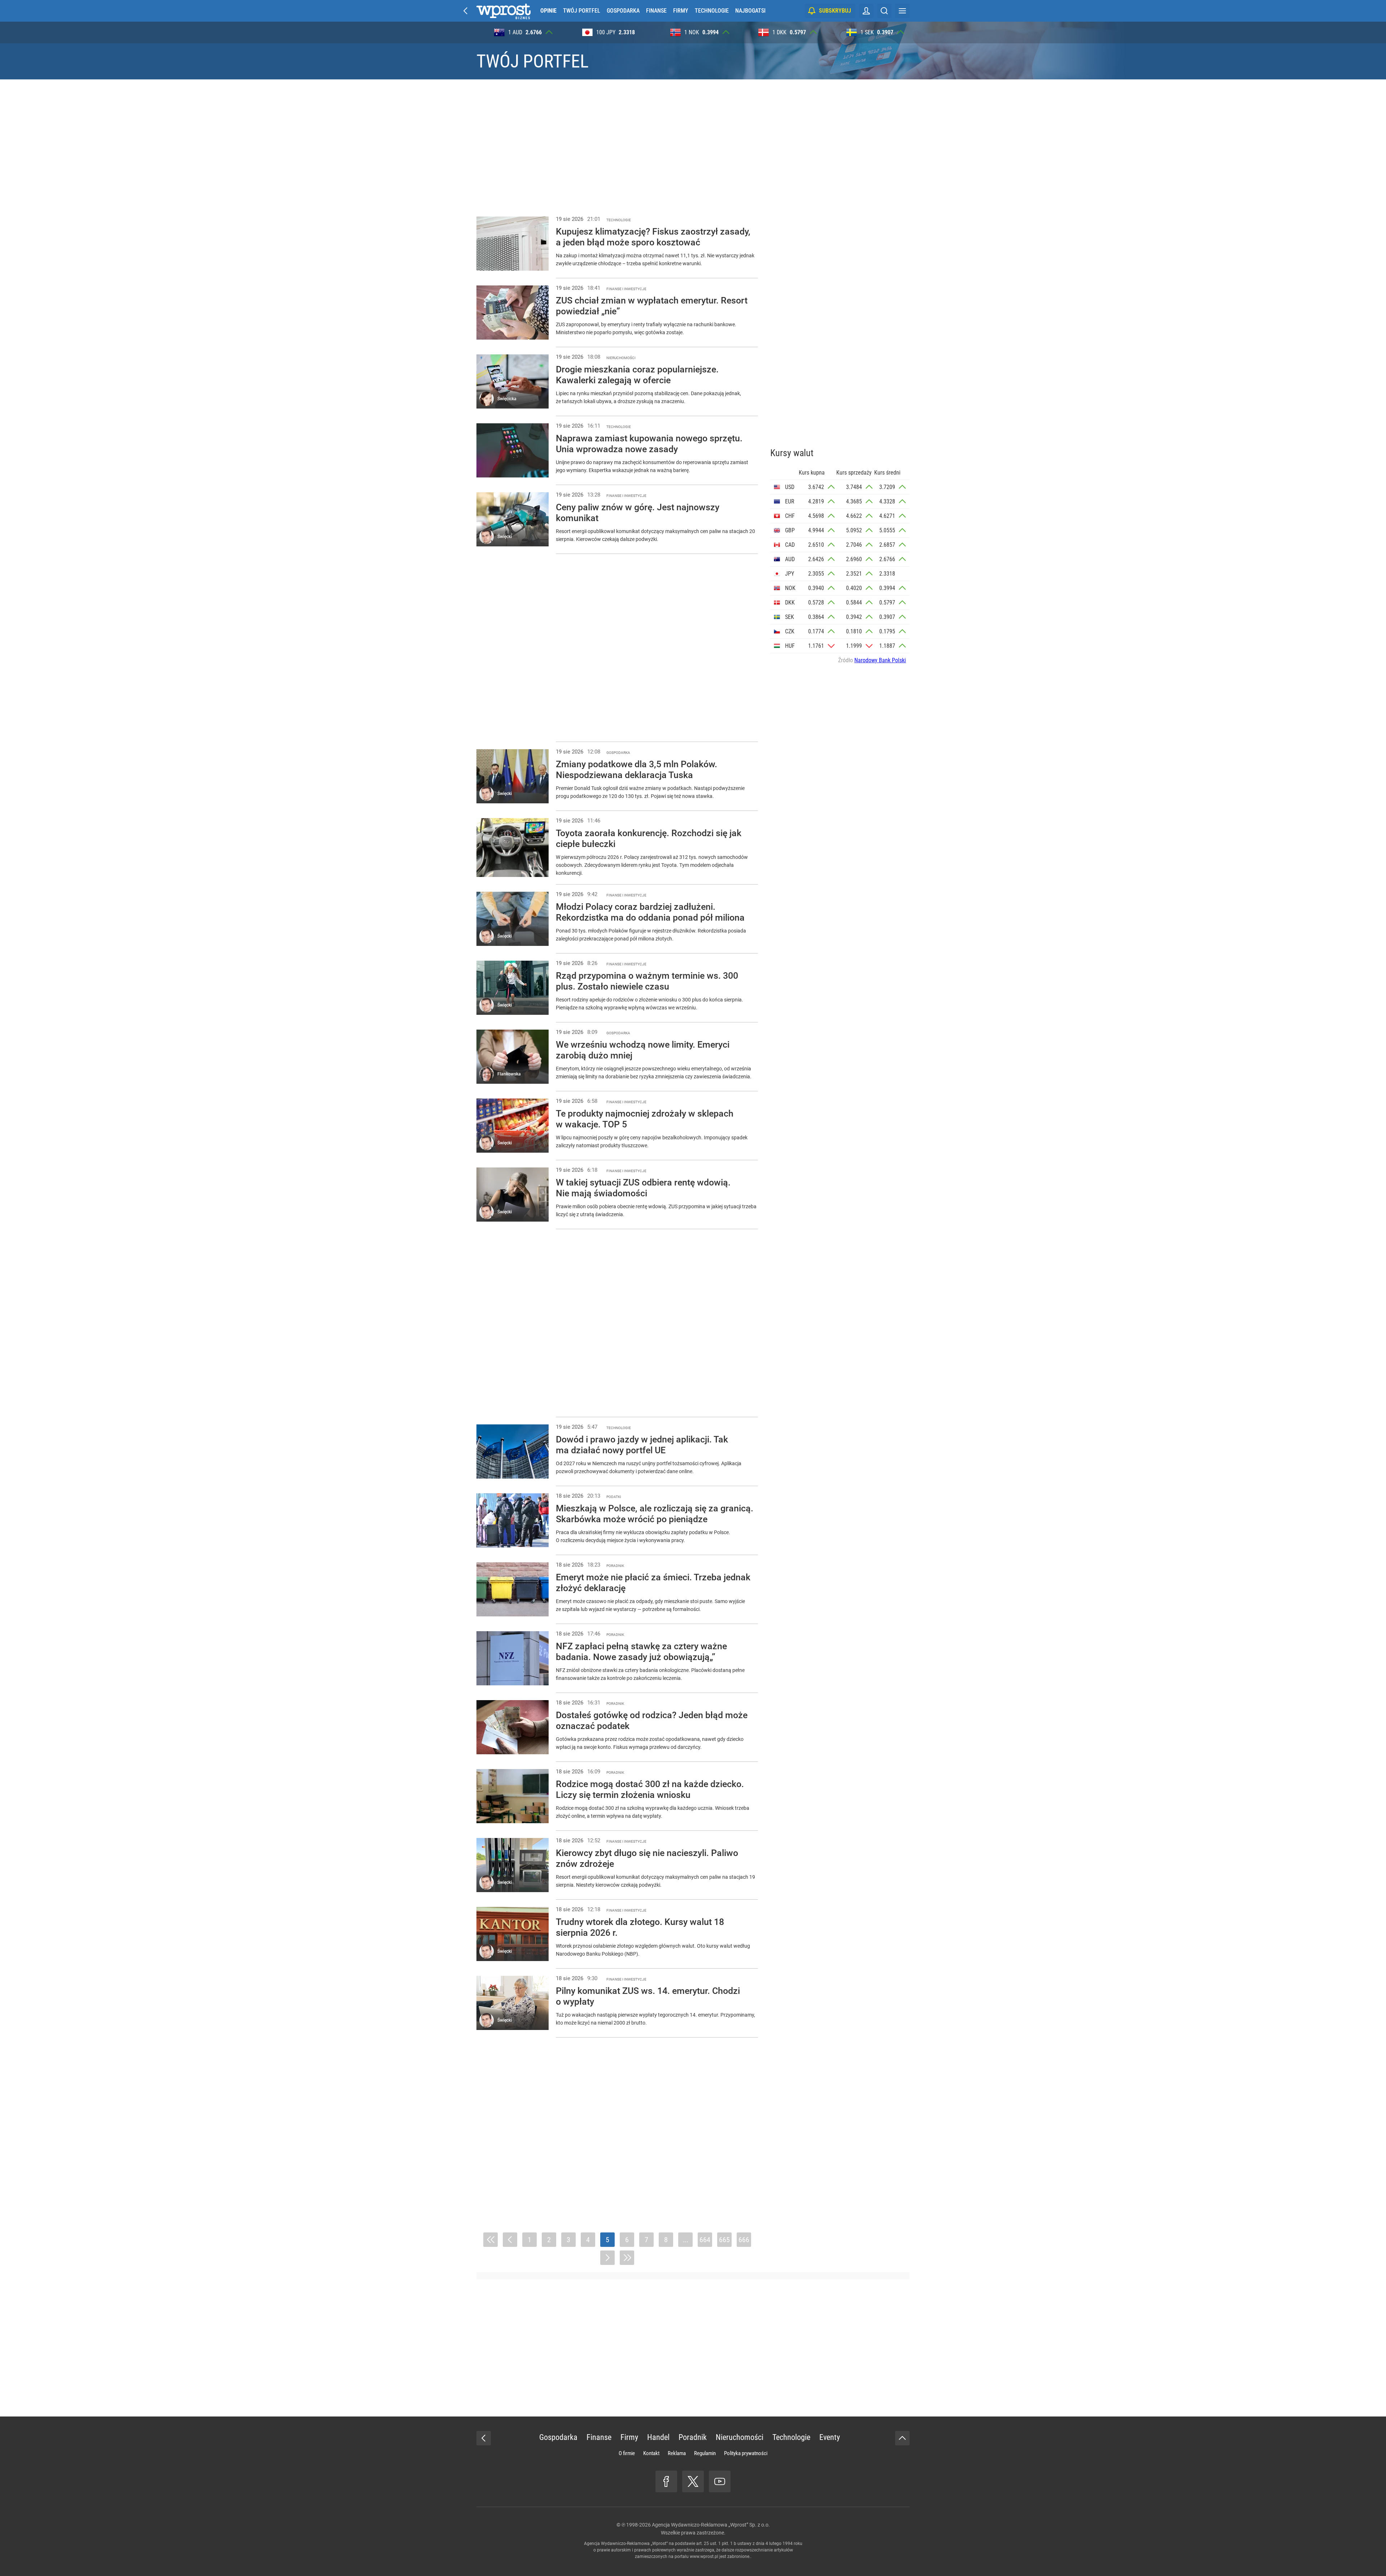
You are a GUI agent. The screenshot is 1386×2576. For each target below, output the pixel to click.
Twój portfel (582, 11)
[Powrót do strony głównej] (484, 2438)
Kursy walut (792, 453)
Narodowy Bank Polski (880, 660)
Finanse (656, 11)
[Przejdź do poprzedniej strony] (510, 2240)
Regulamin (705, 2453)
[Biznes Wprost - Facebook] (666, 2481)
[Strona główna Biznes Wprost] (504, 11)
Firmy (681, 11)
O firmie (627, 2453)
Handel (658, 2437)
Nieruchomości (740, 2437)
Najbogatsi (750, 11)
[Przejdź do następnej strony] (607, 2258)
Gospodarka (623, 11)
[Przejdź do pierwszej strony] (491, 2240)
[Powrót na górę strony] (902, 2438)
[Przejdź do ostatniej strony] (627, 2258)
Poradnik (693, 2437)
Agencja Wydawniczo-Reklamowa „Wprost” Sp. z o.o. (711, 2525)
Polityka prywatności (746, 2453)
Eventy (830, 2437)
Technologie (712, 11)
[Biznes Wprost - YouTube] (720, 2481)
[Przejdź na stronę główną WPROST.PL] (466, 11)
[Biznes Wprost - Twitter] (693, 2481)
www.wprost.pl (704, 2557)
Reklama (677, 2453)
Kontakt (651, 2453)
